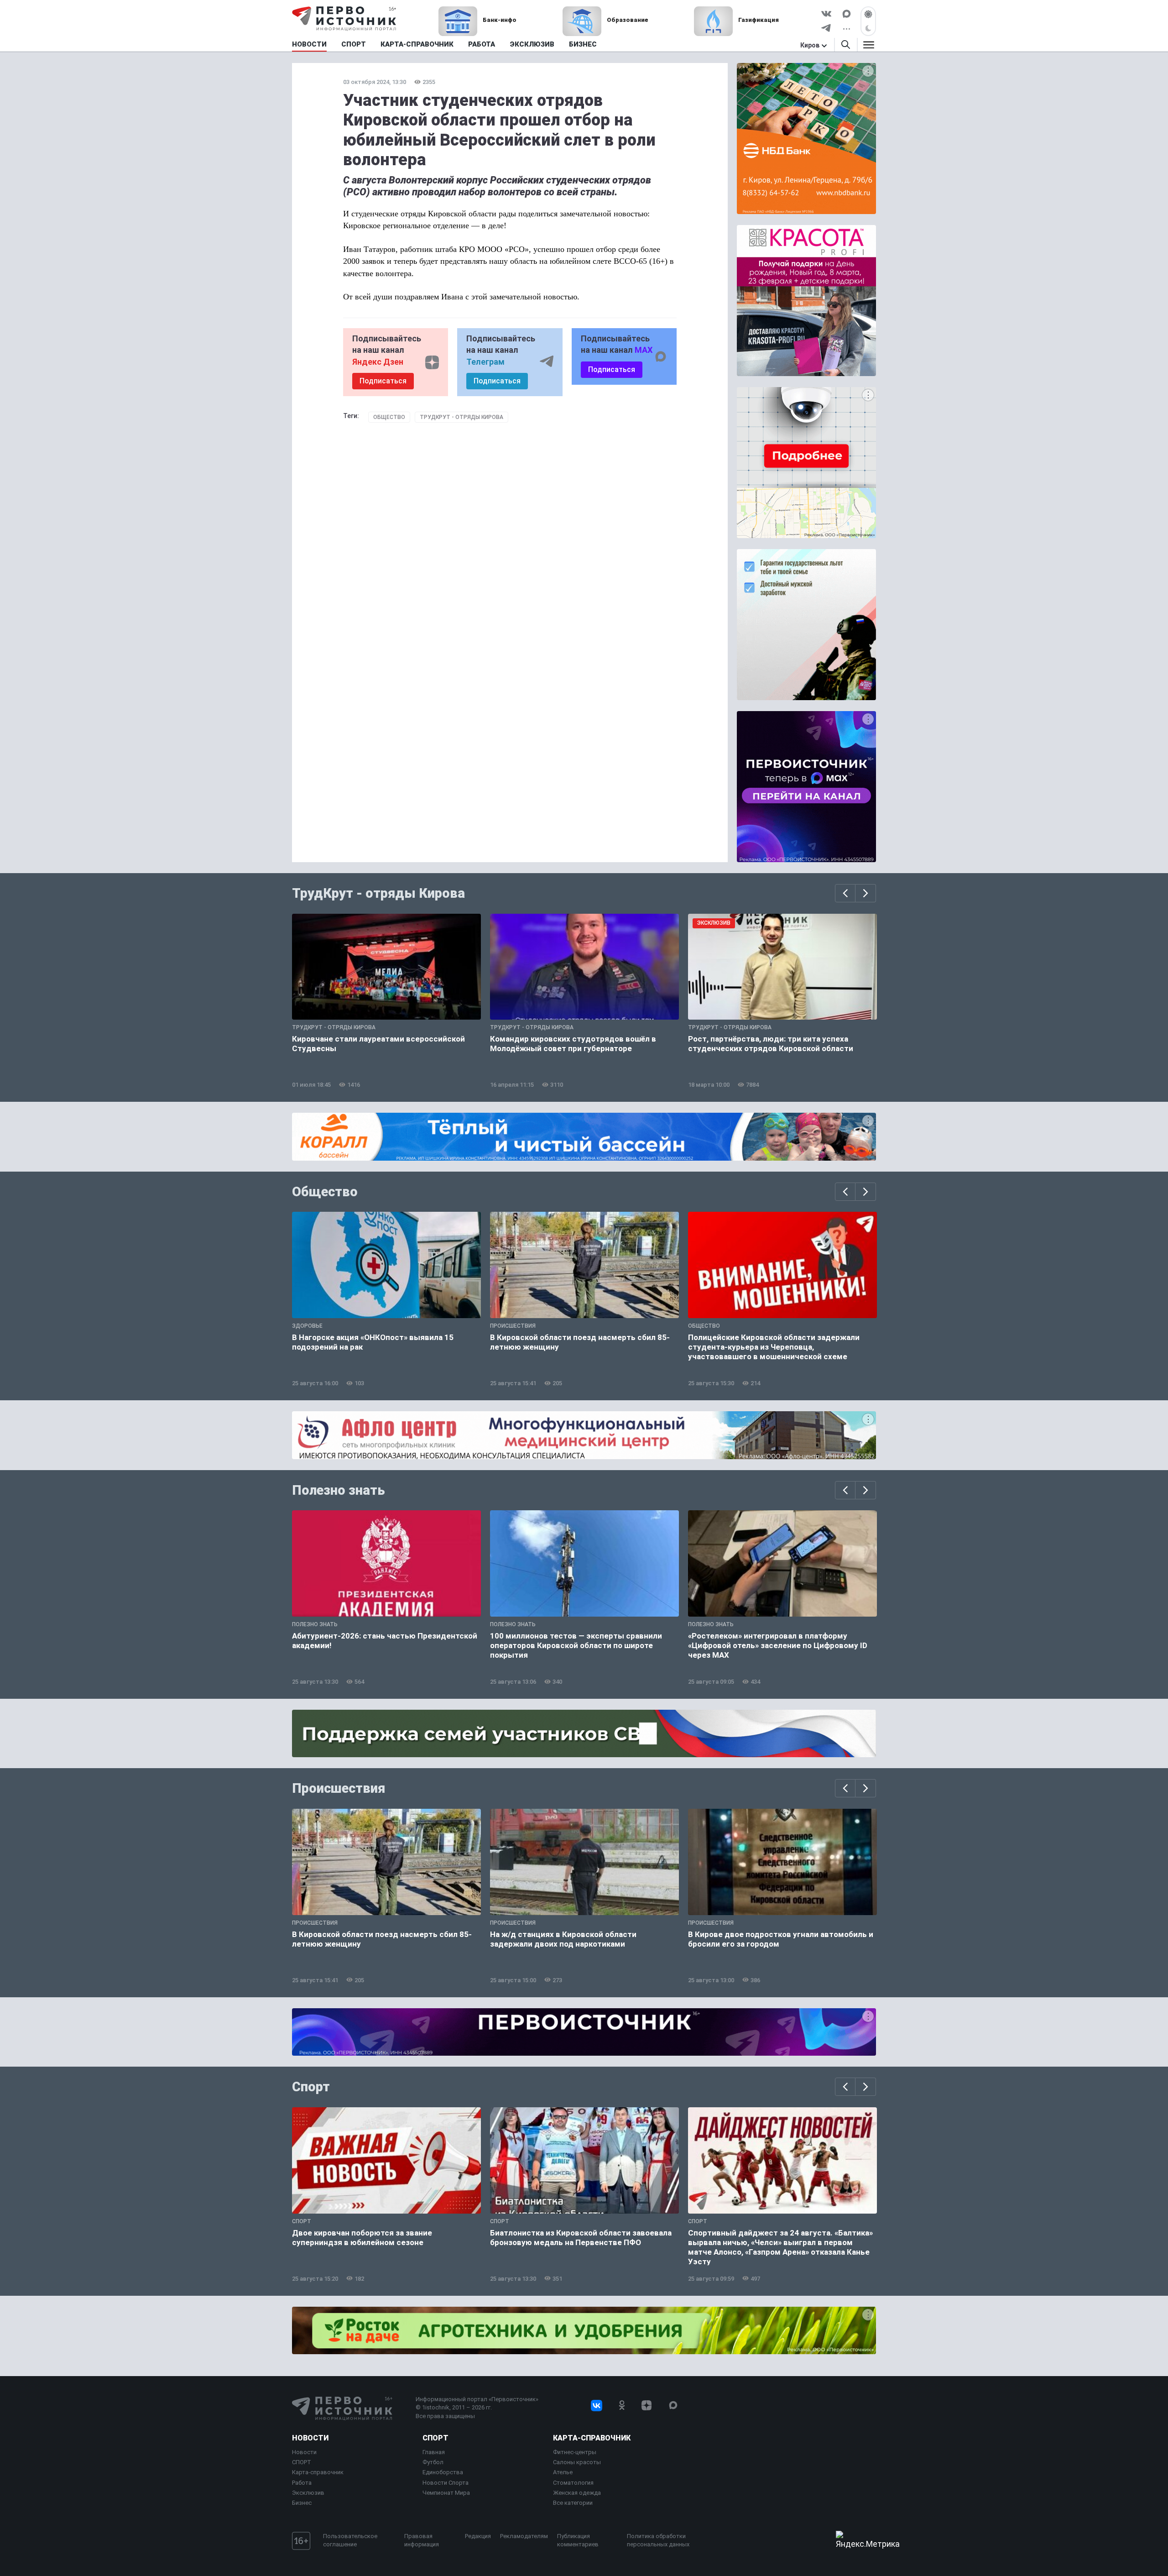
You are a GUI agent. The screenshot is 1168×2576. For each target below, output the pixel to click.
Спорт (311, 2087)
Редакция (478, 2536)
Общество (389, 417)
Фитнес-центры (575, 2452)
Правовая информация (422, 2540)
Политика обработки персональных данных (658, 2540)
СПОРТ (302, 2462)
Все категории (573, 2503)
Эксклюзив (308, 2493)
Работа (302, 2483)
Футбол (433, 2462)
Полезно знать (339, 1490)
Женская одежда (577, 2493)
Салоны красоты (577, 2462)
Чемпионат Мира (446, 2493)
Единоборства (443, 2472)
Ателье (563, 2472)
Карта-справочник (318, 2472)
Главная (434, 2452)
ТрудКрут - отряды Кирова (461, 417)
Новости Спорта (446, 2483)
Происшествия (339, 1788)
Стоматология (573, 2483)
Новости (310, 2438)
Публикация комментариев (578, 2540)
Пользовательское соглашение (350, 2540)
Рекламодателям (524, 2536)
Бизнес (302, 2503)
